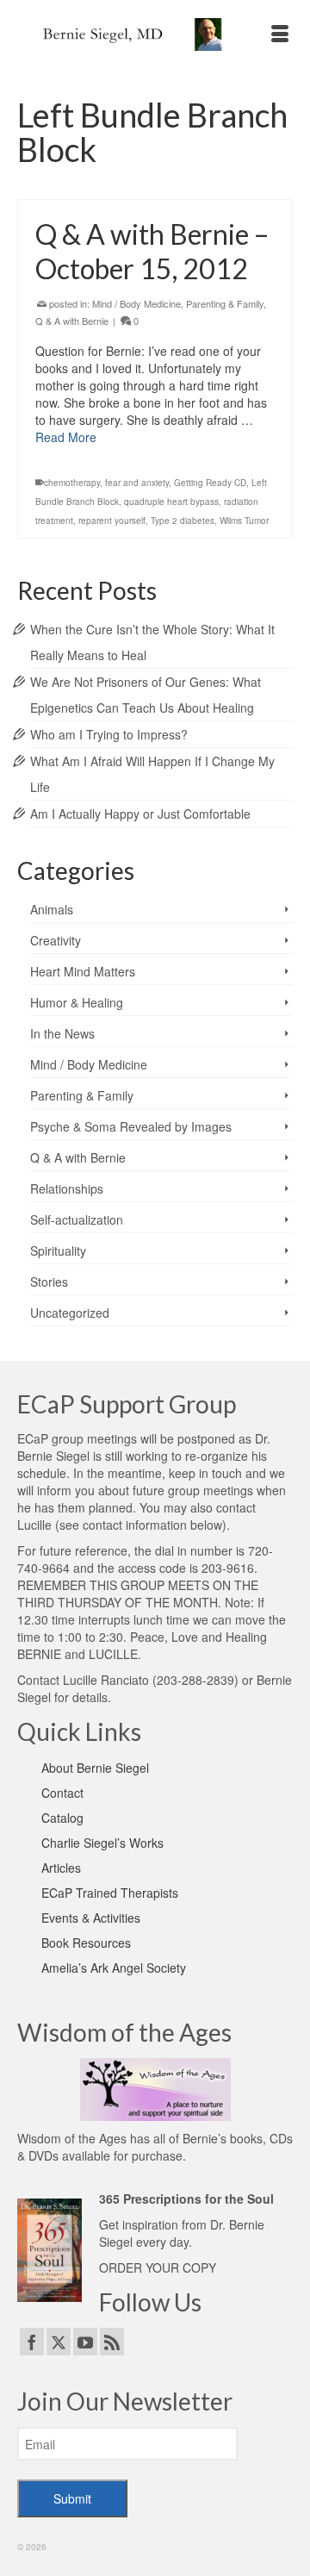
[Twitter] (59, 2342)
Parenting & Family (225, 303)
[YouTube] (85, 2342)
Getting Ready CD (210, 483)
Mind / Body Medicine (136, 303)
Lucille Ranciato (106, 1680)
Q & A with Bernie (72, 321)
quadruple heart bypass (171, 502)
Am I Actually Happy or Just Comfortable (140, 814)
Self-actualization (77, 1219)
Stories (49, 1282)
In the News (62, 1033)
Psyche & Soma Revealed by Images (131, 1126)
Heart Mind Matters (83, 971)
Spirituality (58, 1251)
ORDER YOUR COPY (158, 2267)
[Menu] (280, 34)
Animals (52, 909)
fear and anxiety (137, 483)
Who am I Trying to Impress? (109, 734)
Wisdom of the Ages (72, 2138)
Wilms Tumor (244, 521)
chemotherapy (72, 483)
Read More (66, 437)
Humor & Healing (77, 1002)
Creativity (56, 940)
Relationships (67, 1188)
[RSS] (112, 2342)
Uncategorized (70, 1313)
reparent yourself (112, 521)
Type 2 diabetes (183, 521)
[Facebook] (32, 2342)
